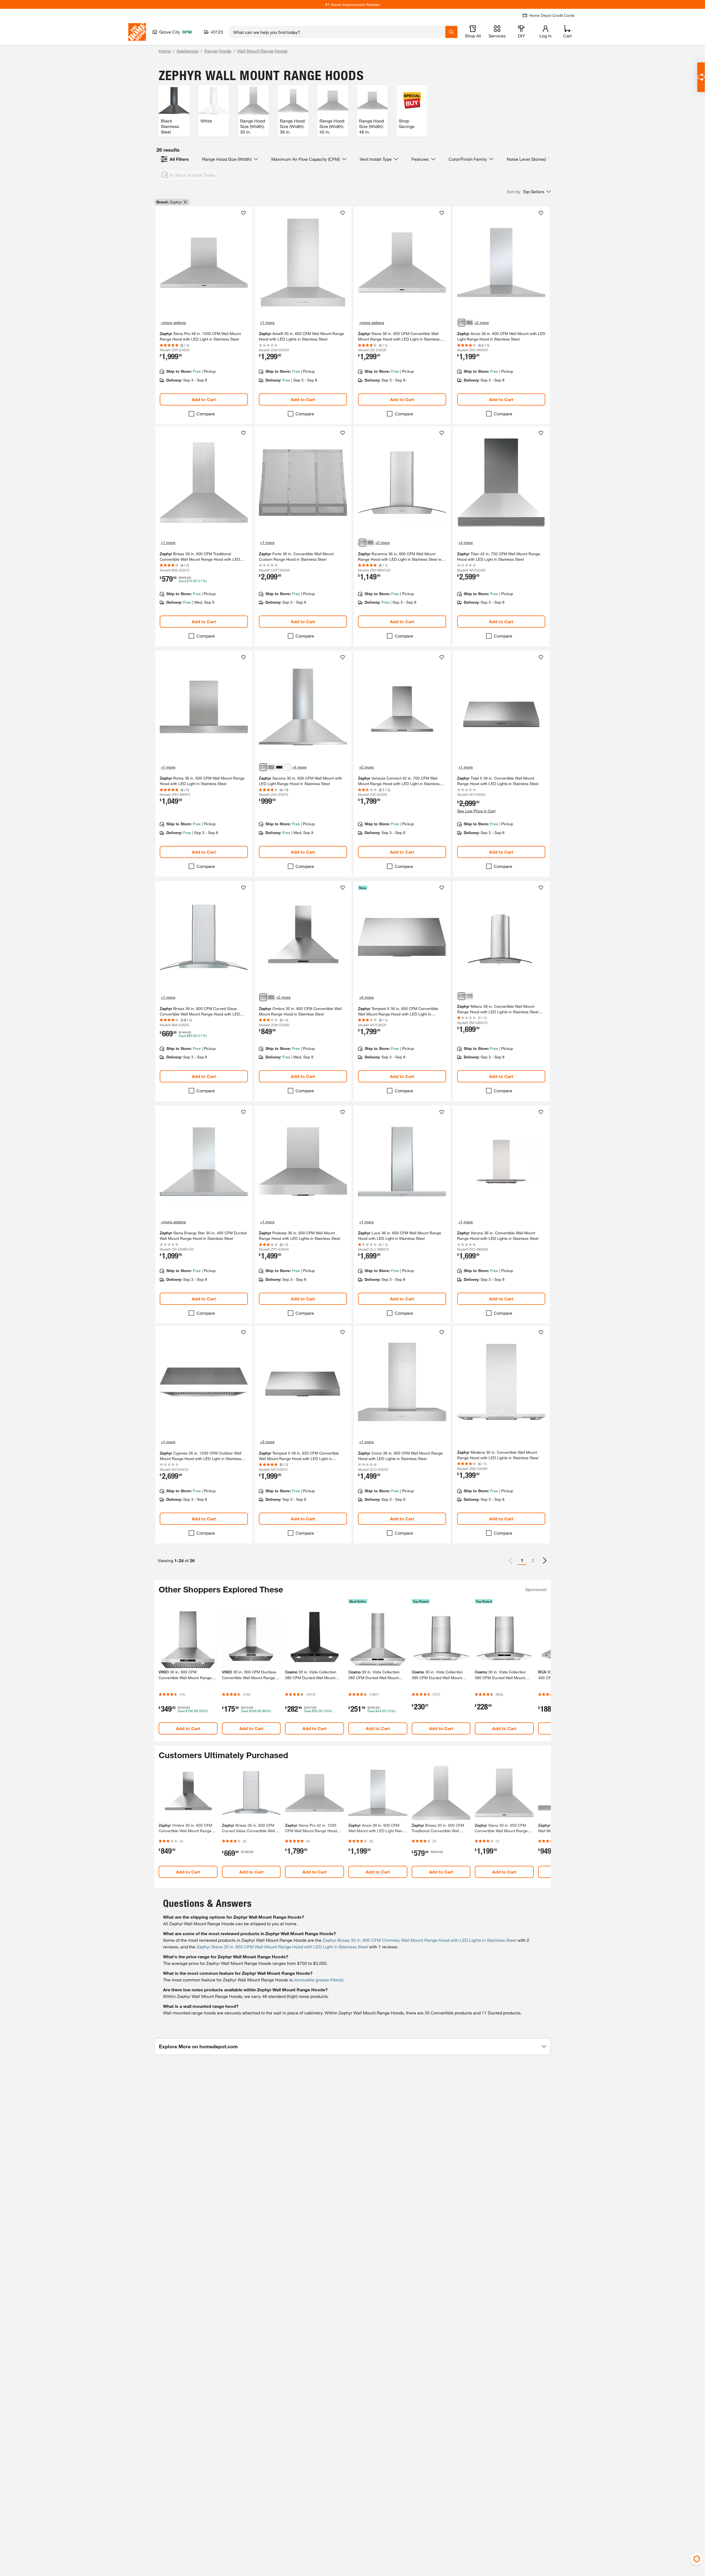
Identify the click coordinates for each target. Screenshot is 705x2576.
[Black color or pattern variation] (279, 767)
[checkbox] (191, 414)
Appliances (188, 51)
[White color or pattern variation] (287, 767)
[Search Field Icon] (451, 32)
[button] (529, 192)
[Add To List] (243, 213)
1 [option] (522, 1560)
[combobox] (337, 32)
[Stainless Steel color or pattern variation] (462, 323)
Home (165, 51)
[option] (545, 1561)
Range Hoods (218, 51)
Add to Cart (204, 399)
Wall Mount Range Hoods (262, 51)
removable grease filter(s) (318, 1980)
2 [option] (533, 1560)
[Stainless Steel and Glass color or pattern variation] (362, 543)
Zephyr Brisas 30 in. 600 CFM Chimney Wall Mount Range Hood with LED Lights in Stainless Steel (419, 1940)
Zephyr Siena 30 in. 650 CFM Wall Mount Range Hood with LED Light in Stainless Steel (282, 1947)
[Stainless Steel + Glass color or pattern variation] (462, 996)
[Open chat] (701, 77)
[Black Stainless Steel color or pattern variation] (470, 323)
